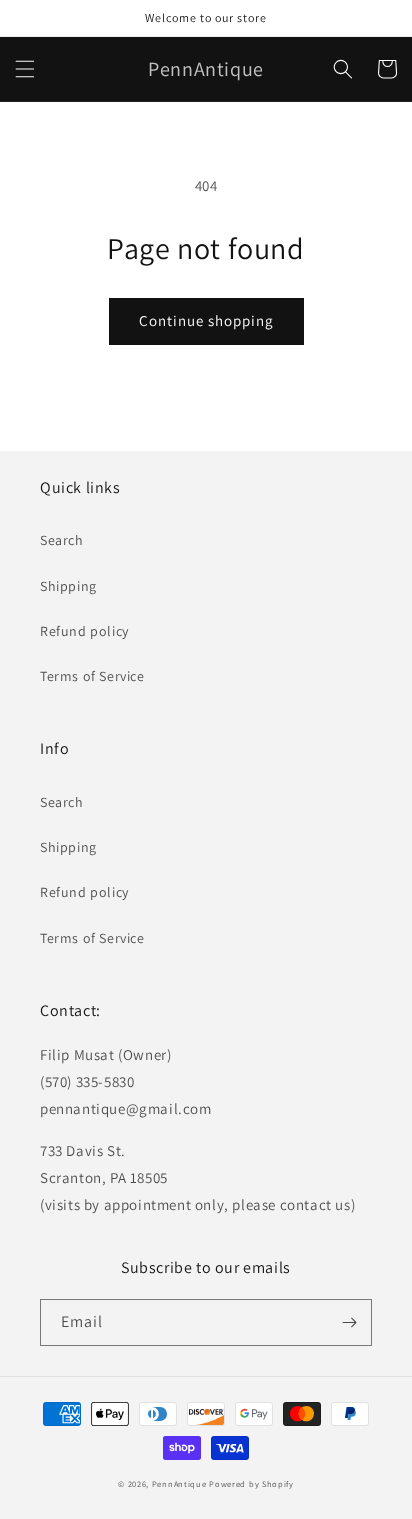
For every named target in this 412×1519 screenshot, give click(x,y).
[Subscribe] (349, 1322)
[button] (25, 69)
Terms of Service (92, 676)
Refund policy (84, 631)
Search (62, 540)
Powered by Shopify (251, 1483)
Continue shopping (206, 320)
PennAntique (179, 1483)
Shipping (68, 586)
